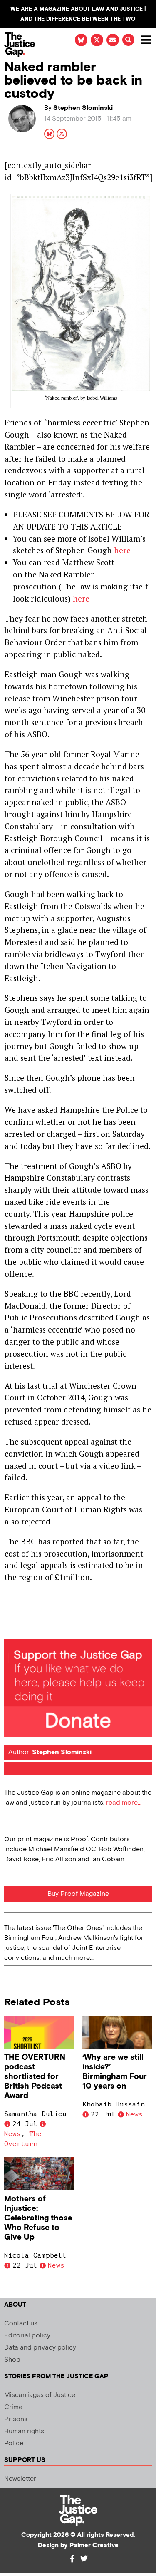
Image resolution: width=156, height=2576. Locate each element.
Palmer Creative (94, 2545)
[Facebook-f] (72, 2559)
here (122, 550)
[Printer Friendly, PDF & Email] (10, 1628)
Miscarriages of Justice (40, 2395)
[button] (128, 40)
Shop (12, 2360)
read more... (124, 1803)
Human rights (24, 2431)
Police (14, 2443)
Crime (13, 2407)
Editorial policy (27, 2336)
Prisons (16, 2419)
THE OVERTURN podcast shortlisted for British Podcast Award (35, 2077)
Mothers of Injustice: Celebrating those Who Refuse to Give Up (38, 2218)
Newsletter (20, 2479)
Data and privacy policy (40, 2348)
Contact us (21, 2324)
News (12, 2134)
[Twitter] (84, 2559)
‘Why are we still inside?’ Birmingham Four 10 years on (115, 2072)
